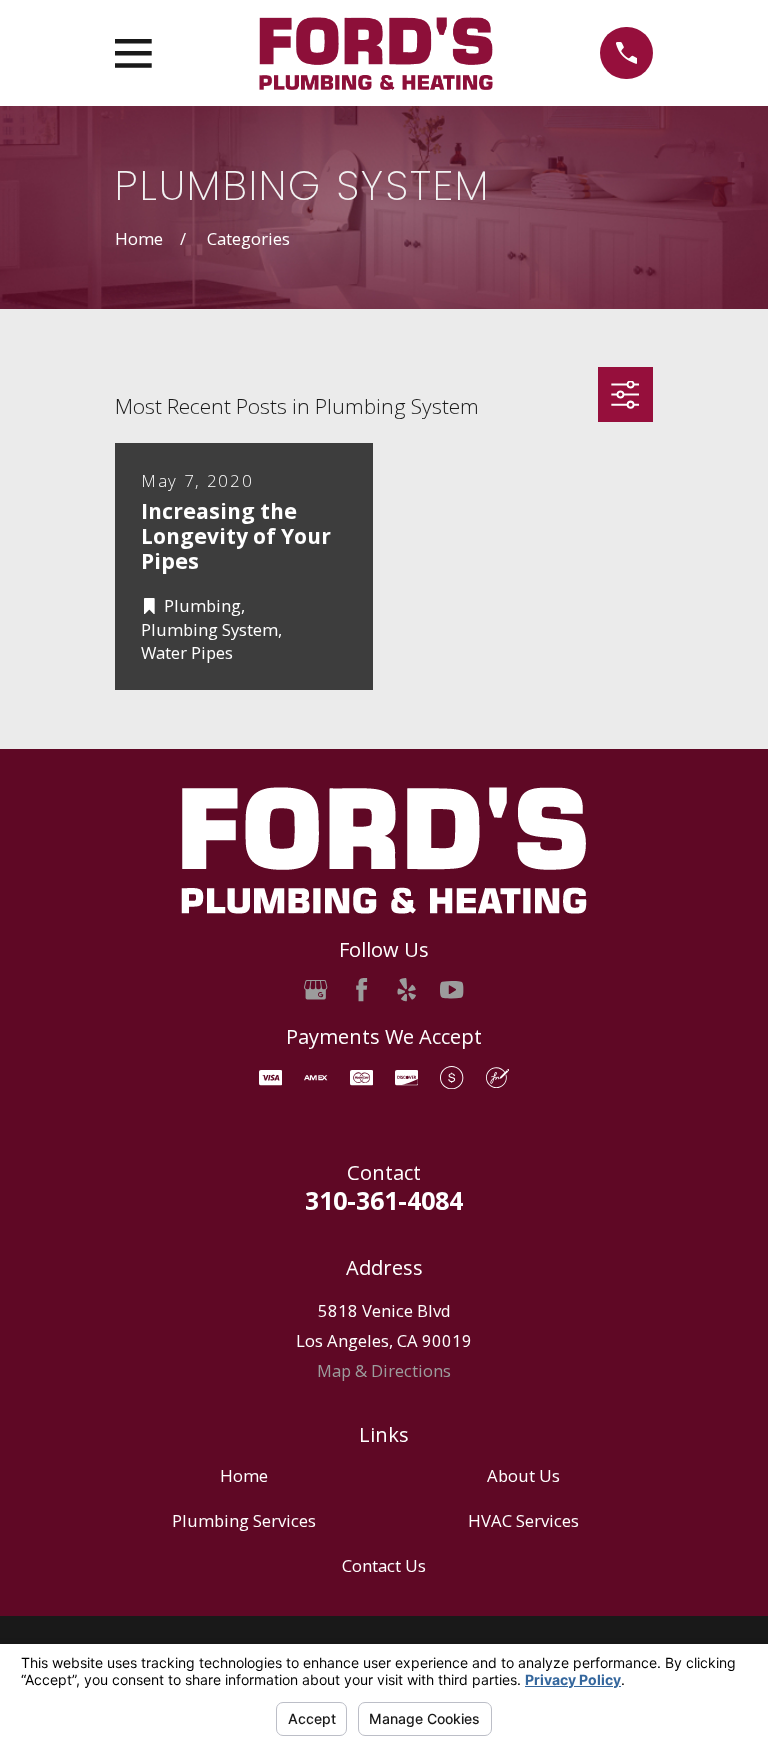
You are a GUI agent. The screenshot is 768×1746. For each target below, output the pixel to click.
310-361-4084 (384, 1200)
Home (244, 1475)
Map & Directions (384, 1370)
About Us (523, 1475)
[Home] (376, 53)
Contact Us (384, 1565)
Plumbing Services (244, 1520)
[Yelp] (406, 989)
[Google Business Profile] (315, 989)
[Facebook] (361, 989)
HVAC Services (523, 1520)
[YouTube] (451, 989)
